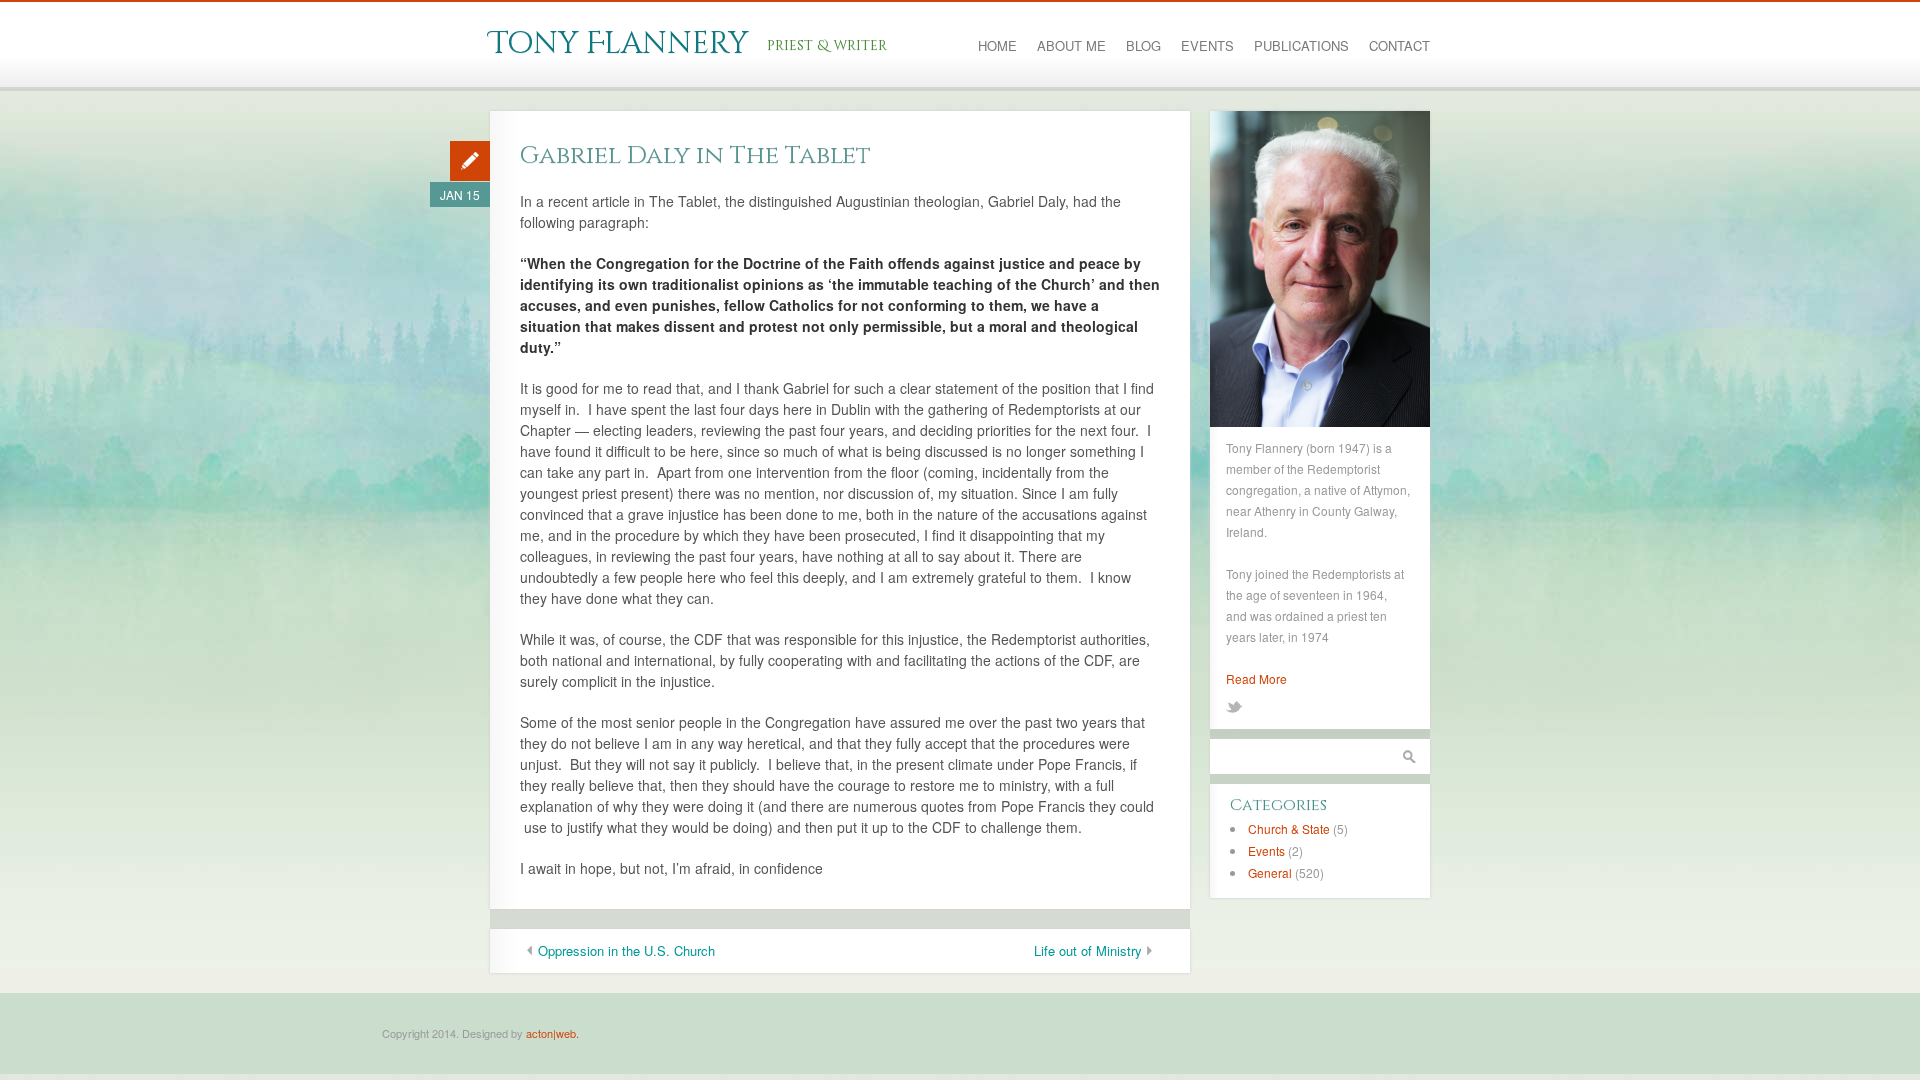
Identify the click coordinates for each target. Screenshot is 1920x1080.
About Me (1071, 46)
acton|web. (552, 1033)
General (1270, 872)
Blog (1143, 46)
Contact (1399, 46)
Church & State (1289, 828)
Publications (1301, 46)
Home (997, 46)
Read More (1256, 678)
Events (1207, 46)
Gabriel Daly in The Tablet (695, 155)
